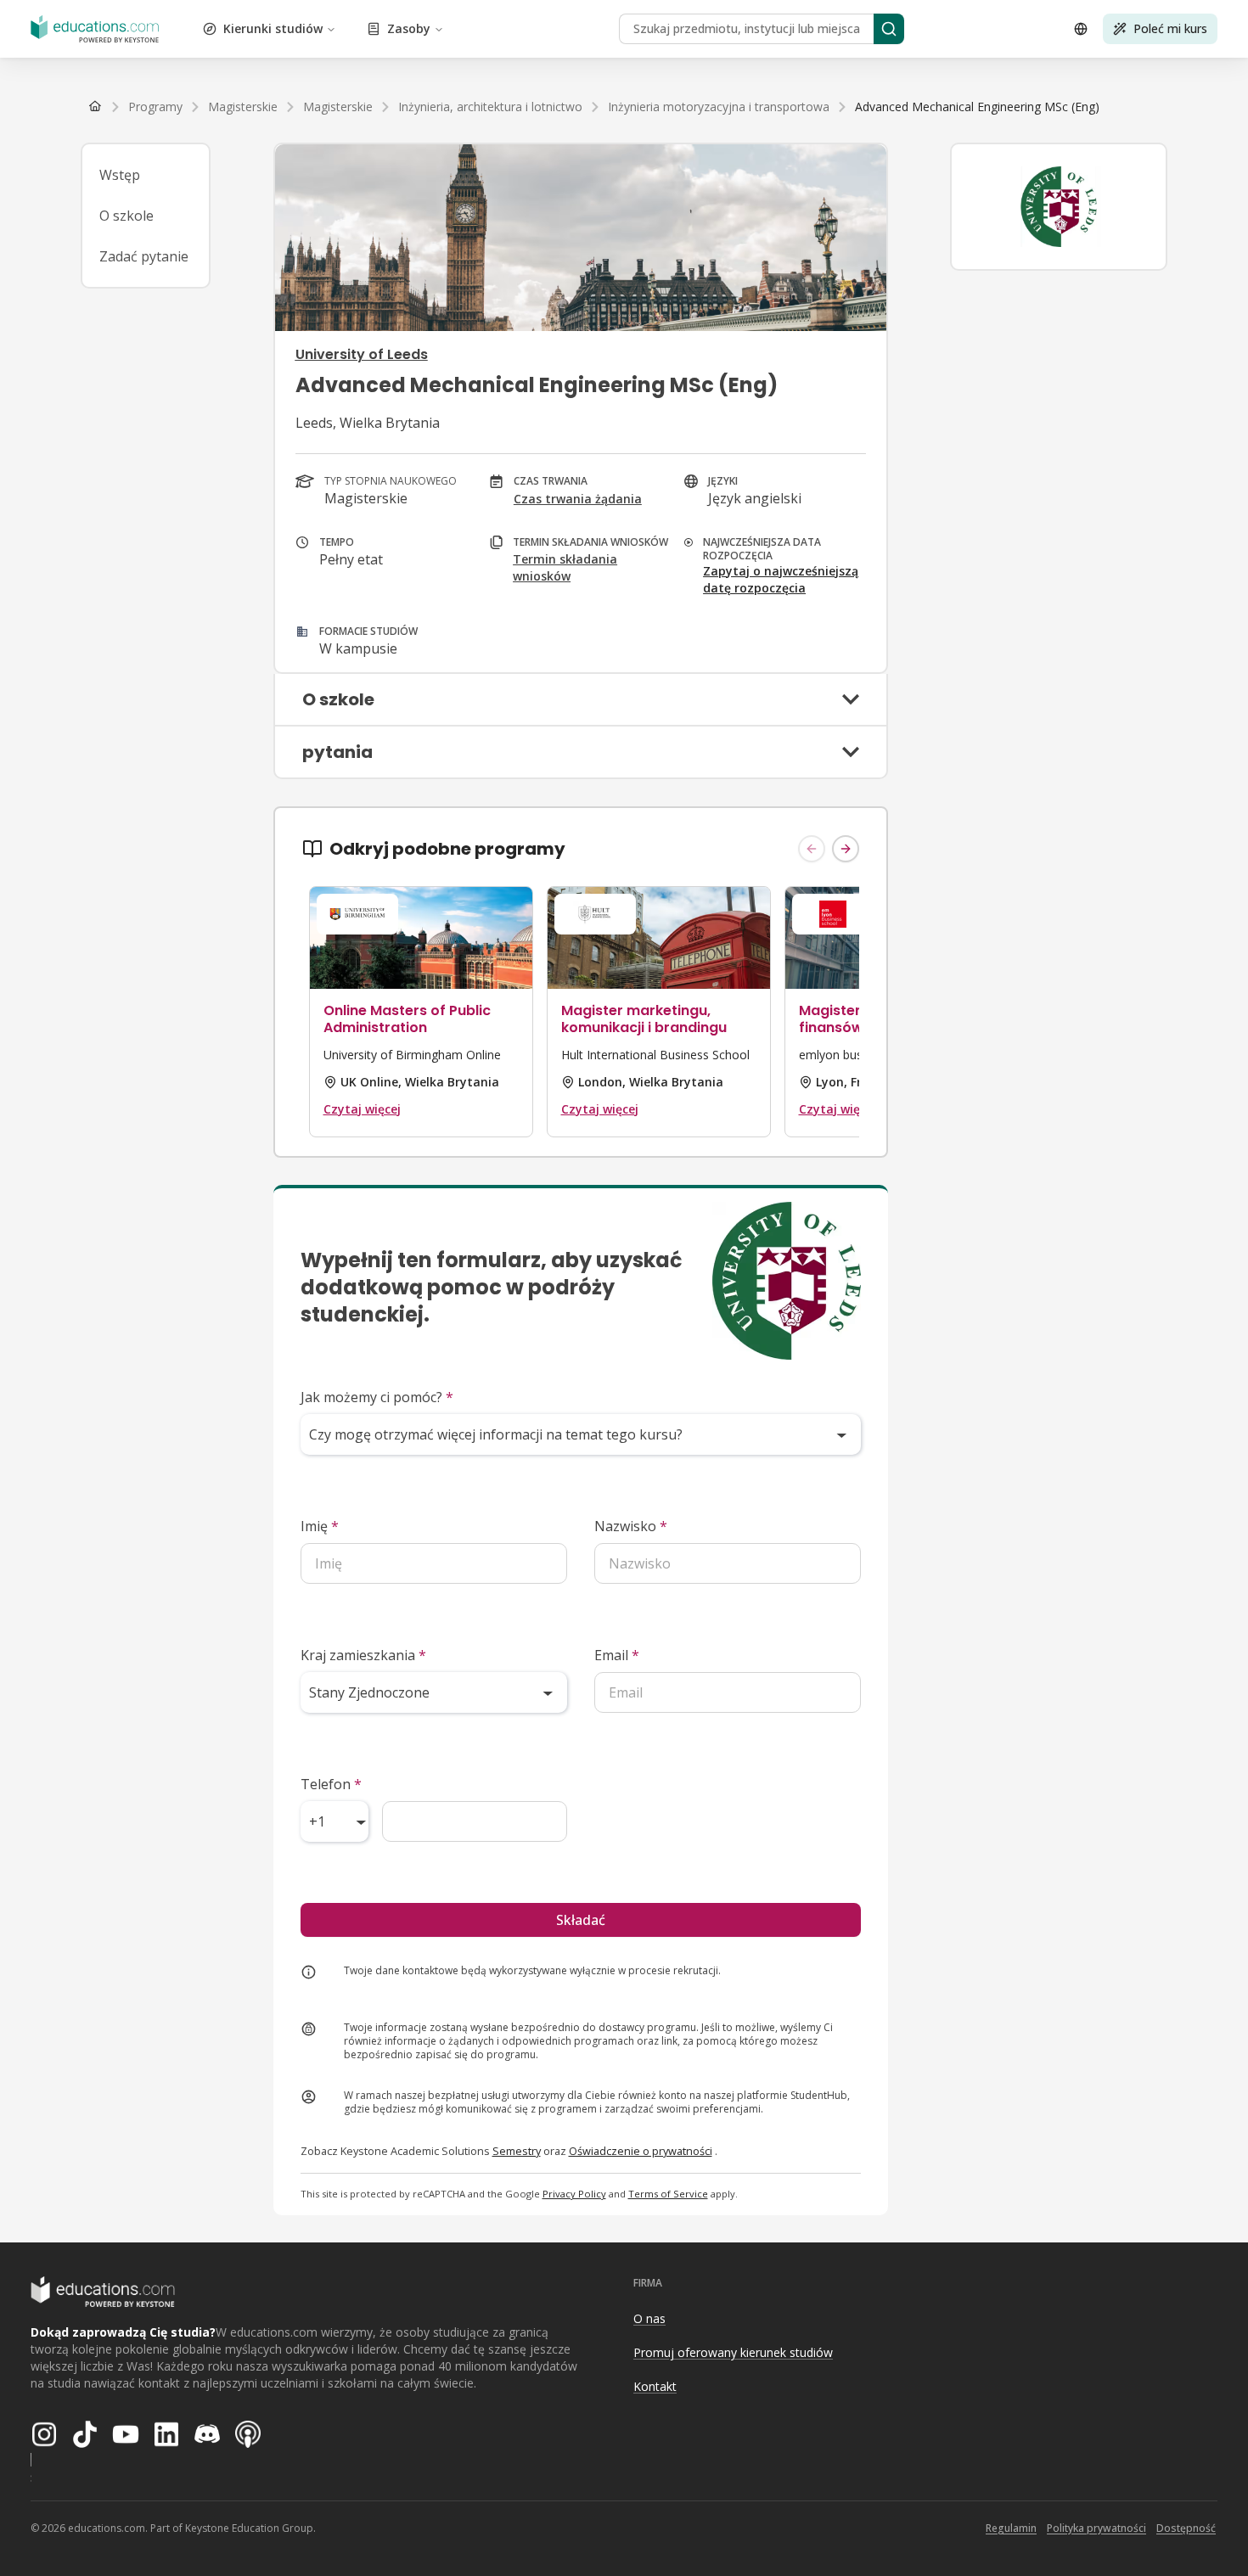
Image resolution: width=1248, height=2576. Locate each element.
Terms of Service (668, 2194)
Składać (581, 1920)
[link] (977, 107)
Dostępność (1186, 2528)
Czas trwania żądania (578, 499)
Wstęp (120, 175)
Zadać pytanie (144, 256)
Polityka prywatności (1096, 2528)
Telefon (331, 1784)
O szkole (126, 216)
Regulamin (1011, 2528)
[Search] (889, 29)
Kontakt (655, 2386)
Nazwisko (631, 1526)
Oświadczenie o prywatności (641, 2151)
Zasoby (409, 28)
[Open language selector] (1081, 29)
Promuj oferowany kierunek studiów (733, 2352)
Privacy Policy (574, 2194)
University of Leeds (362, 354)
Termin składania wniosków (565, 567)
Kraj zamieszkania (363, 1655)
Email (617, 1655)
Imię (320, 1526)
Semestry (517, 2151)
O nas (649, 2318)
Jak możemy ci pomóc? (377, 1397)
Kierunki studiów (273, 28)
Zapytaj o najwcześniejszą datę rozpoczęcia (781, 579)
